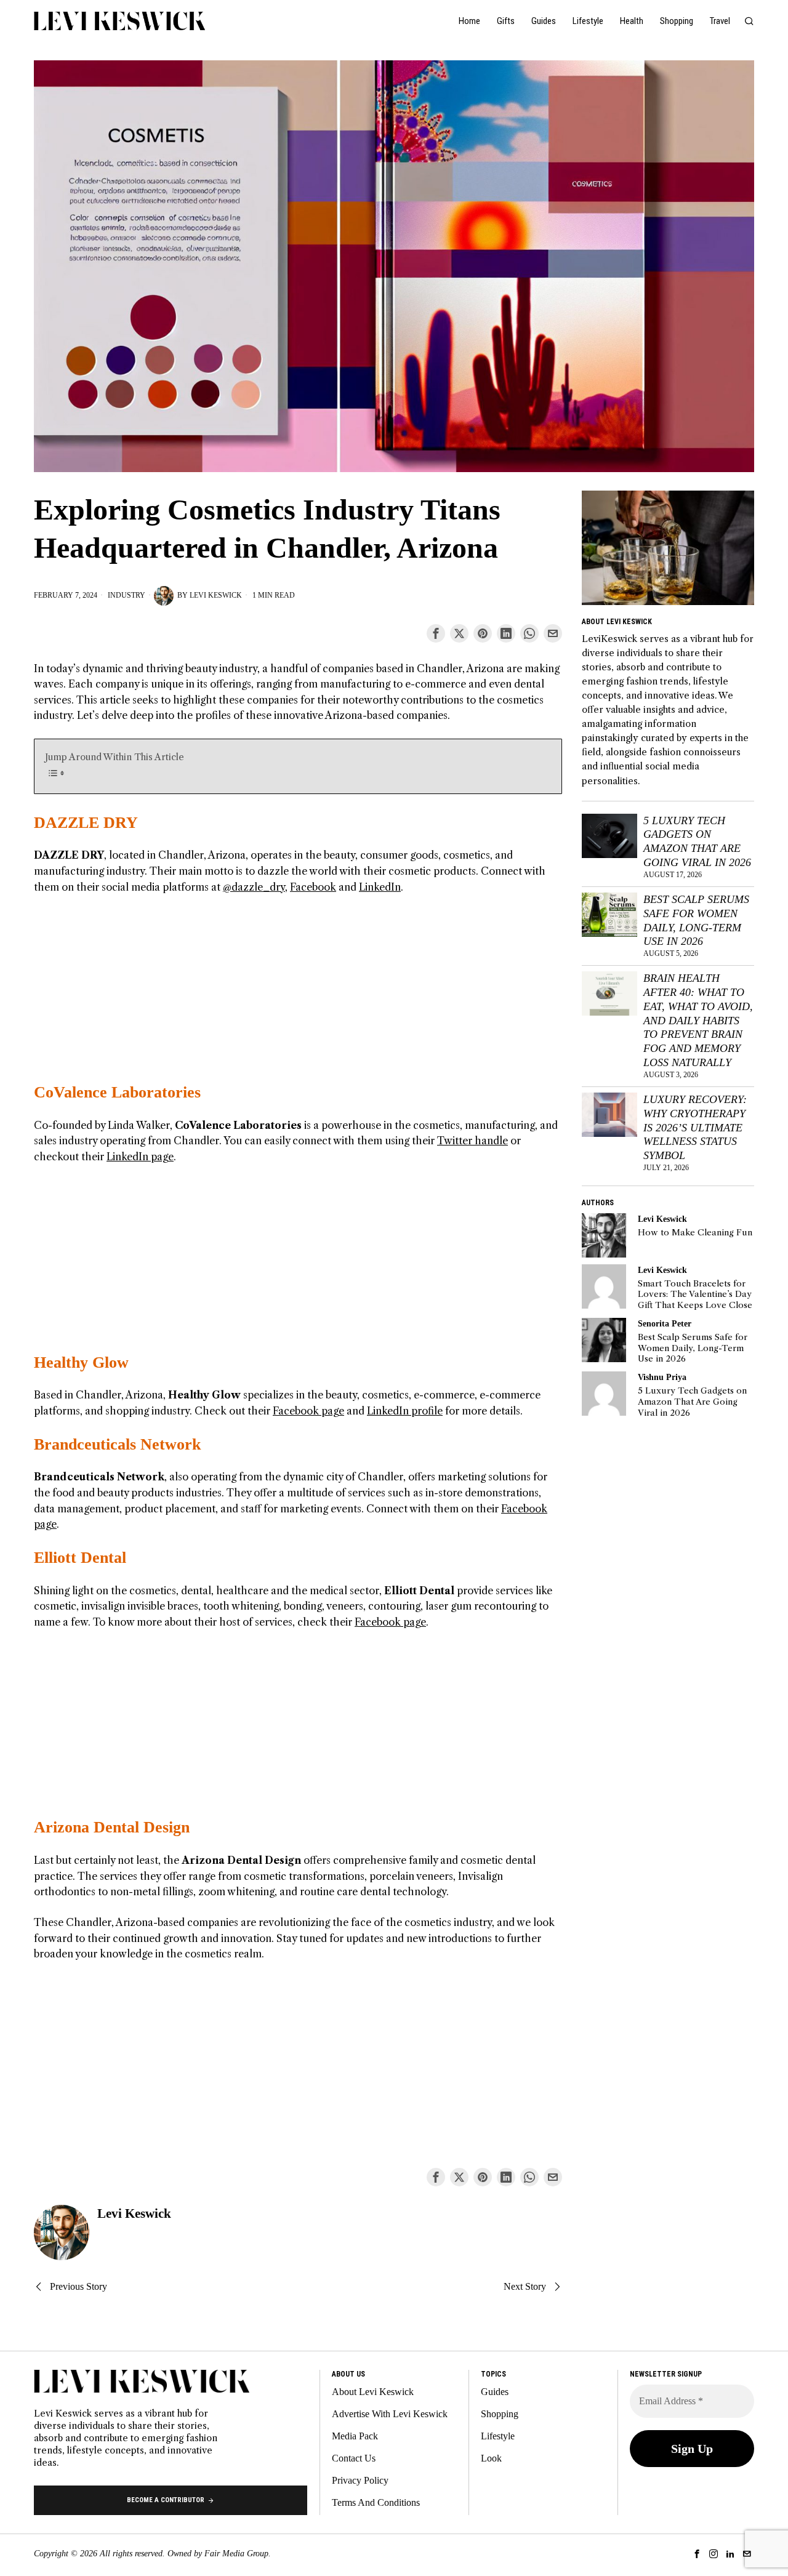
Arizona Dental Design (112, 1827)
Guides (495, 2392)
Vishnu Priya (662, 1377)
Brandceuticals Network (117, 1444)
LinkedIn (380, 887)
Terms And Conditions (376, 2502)
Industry (127, 595)
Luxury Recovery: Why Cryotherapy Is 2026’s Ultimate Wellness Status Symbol (695, 1127)
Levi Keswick (216, 595)
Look (491, 2458)
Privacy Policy (360, 2480)
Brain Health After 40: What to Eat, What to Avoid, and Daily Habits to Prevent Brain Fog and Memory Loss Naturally (698, 1020)
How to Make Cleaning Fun (695, 1233)
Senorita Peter (665, 1323)
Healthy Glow (81, 1362)
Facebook (313, 887)
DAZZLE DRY (86, 823)
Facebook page (308, 1411)
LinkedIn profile (405, 1411)
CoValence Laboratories (117, 1092)
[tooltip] (436, 633)
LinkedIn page (140, 1157)
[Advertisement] (298, 996)
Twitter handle (472, 1141)
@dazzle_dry (254, 887)
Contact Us (354, 2458)
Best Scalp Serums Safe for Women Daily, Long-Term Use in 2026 (696, 921)
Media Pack (355, 2436)
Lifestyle (498, 2436)
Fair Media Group (236, 2554)
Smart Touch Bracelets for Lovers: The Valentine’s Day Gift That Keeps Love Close (695, 1294)
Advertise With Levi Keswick (390, 2414)
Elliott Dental (80, 1558)
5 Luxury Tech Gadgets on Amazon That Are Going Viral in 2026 (697, 842)
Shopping (500, 2414)
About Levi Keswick (373, 2392)
